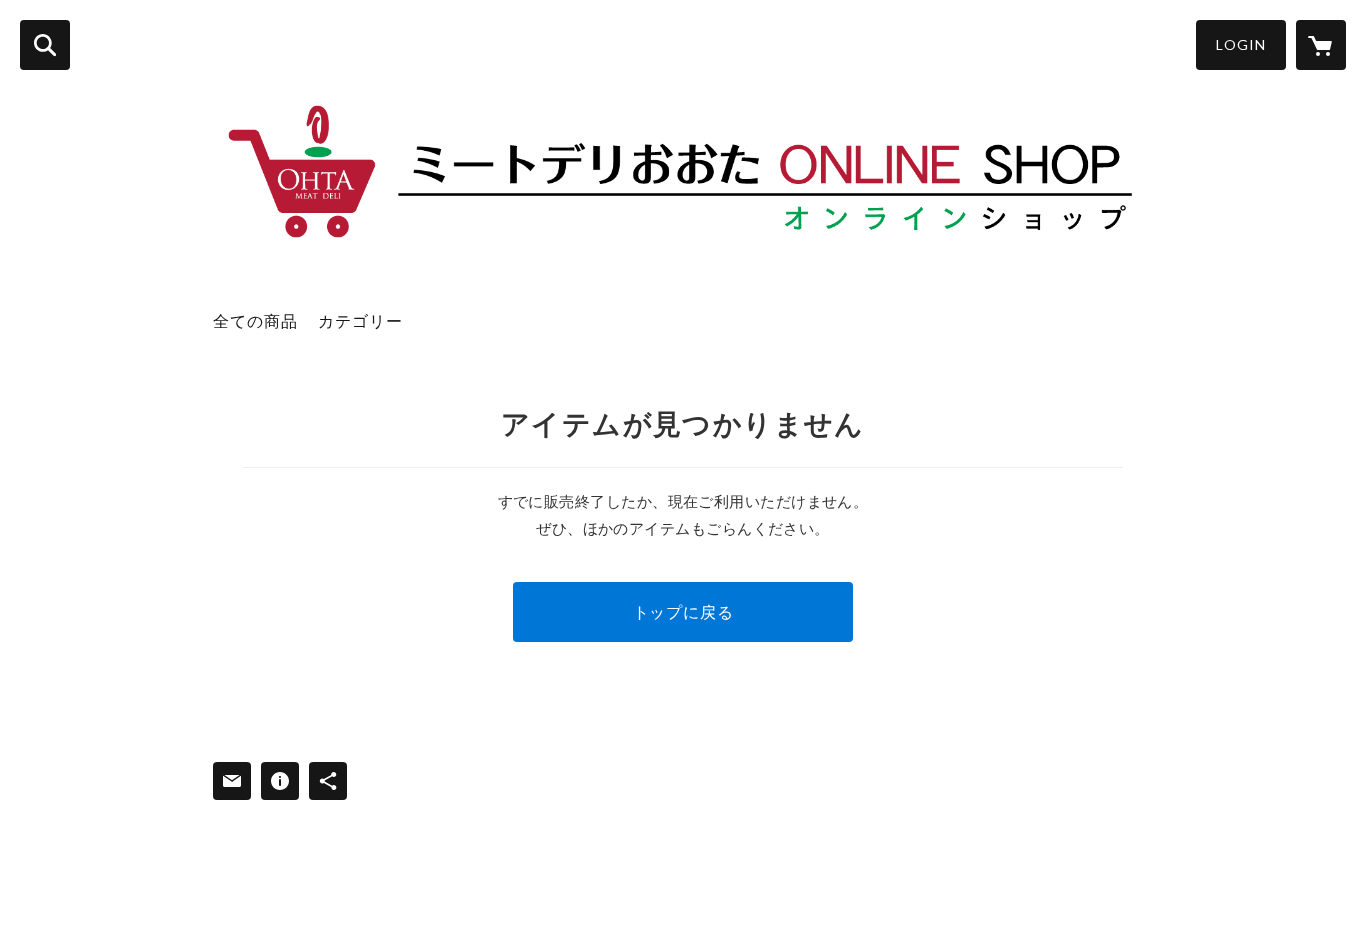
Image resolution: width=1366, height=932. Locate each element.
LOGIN (1241, 44)
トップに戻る (683, 611)
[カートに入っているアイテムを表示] (1321, 45)
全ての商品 (255, 320)
